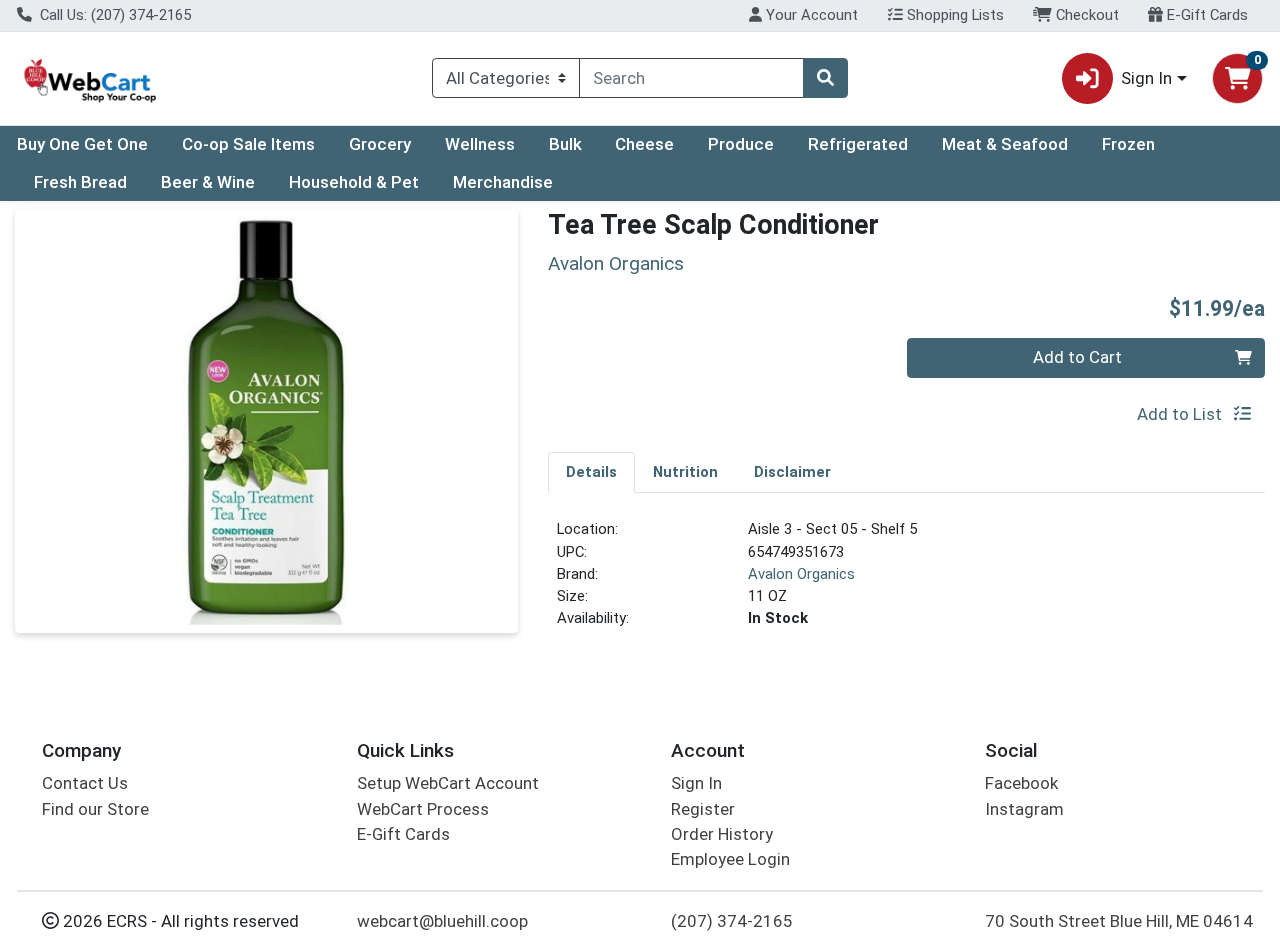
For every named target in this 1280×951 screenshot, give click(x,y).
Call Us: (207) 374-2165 (113, 15)
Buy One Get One (82, 144)
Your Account (810, 15)
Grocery (380, 144)
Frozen (1128, 144)
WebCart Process (423, 809)
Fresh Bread (80, 182)
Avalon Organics (801, 574)
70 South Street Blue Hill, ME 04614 (1119, 921)
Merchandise (503, 182)
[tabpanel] (906, 582)
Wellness (480, 144)
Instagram (1024, 809)
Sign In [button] (1146, 78)
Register (703, 809)
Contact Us (85, 783)
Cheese (644, 144)
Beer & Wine (208, 182)
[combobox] (691, 78)
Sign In (696, 783)
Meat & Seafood (1005, 144)
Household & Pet (354, 182)
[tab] (591, 472)
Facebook (1021, 783)
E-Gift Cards (1205, 15)
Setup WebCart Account (448, 783)
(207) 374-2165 (732, 921)
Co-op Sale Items (248, 144)
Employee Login (730, 859)
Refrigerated (858, 144)
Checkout (1085, 15)
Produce (741, 144)
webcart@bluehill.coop (442, 921)
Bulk (565, 144)
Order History (722, 834)
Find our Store (95, 809)
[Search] (825, 78)
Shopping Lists (953, 15)
